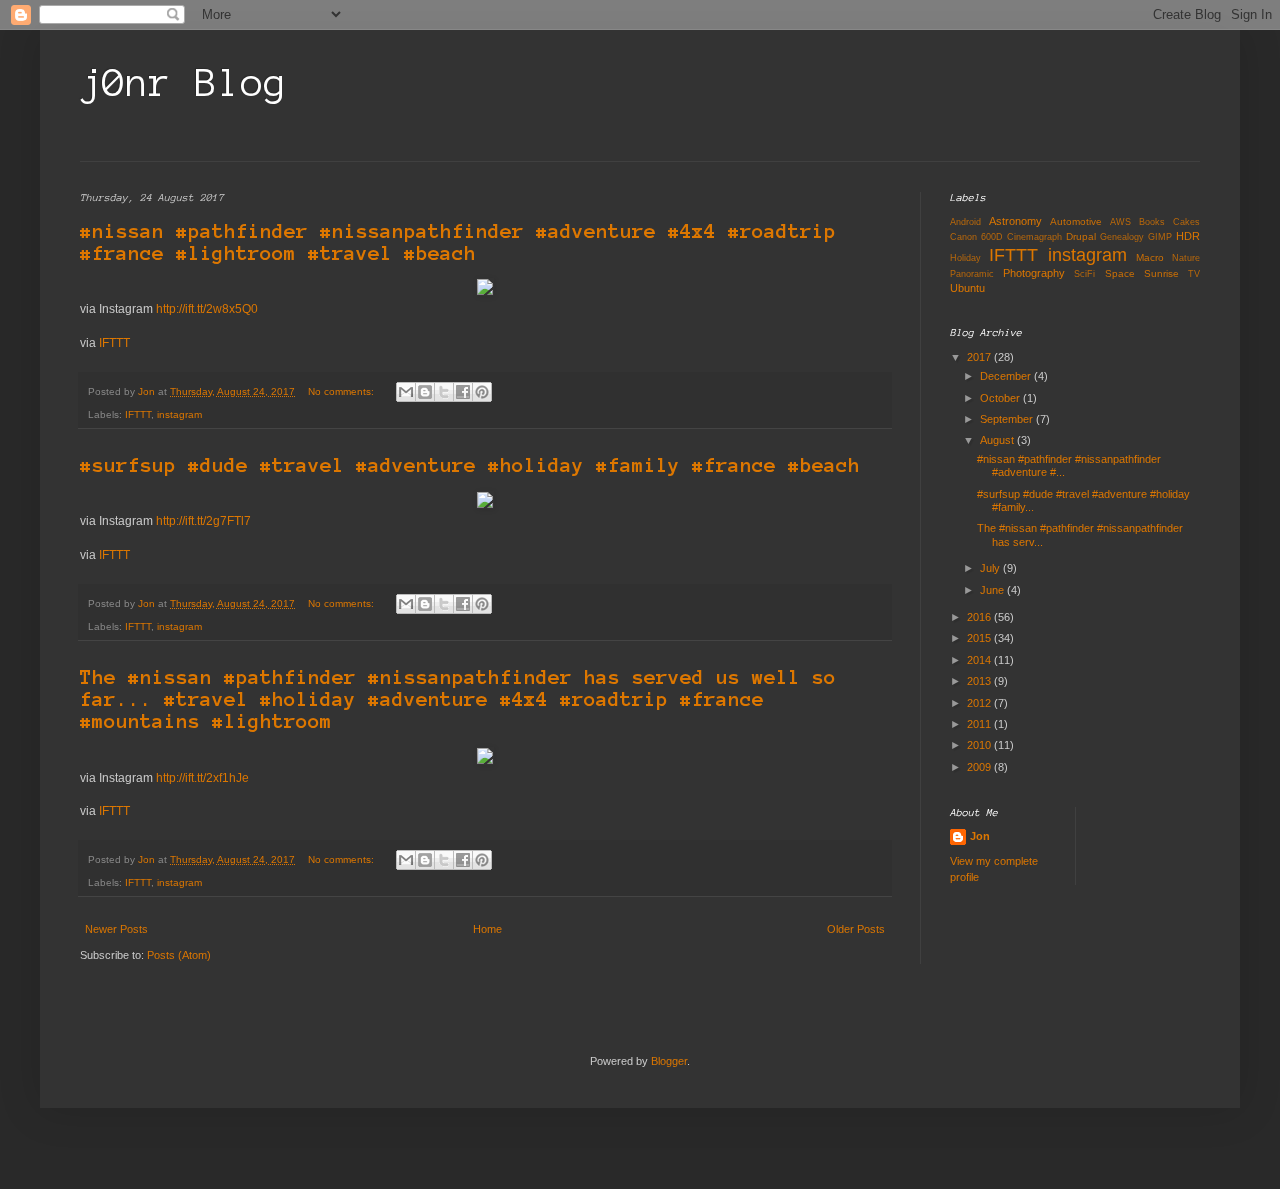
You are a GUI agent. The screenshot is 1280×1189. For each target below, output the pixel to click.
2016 (980, 617)
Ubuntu (967, 288)
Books (1152, 222)
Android (965, 222)
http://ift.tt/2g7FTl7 (203, 521)
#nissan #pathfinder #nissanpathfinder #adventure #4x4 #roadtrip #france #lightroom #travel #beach (458, 242)
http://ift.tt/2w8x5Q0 (207, 309)
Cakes (1186, 222)
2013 (980, 681)
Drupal (1081, 236)
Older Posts (856, 929)
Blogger (669, 1061)
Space (1120, 273)
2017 (980, 357)
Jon (980, 836)
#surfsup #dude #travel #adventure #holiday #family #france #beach (470, 465)
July (991, 568)
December (1007, 376)
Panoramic (972, 274)
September (1008, 419)
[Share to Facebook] (463, 392)
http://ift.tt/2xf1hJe (202, 778)
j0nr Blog (183, 83)
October (1001, 398)
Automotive (1076, 221)
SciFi (1084, 274)
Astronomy (1015, 221)
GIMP (1160, 237)
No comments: (342, 391)
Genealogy (1122, 237)
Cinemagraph (1034, 237)
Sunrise (1161, 273)
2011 (980, 724)
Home (487, 929)
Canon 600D (976, 237)
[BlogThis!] (425, 392)
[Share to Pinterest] (482, 392)
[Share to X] (444, 392)
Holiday (965, 258)
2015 (980, 638)
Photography (1034, 273)
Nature (1186, 258)
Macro (1150, 257)
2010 (980, 745)
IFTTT (114, 343)
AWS (1120, 222)
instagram (179, 414)
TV (1194, 274)
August (998, 440)
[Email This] (406, 392)
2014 (980, 660)
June (993, 590)
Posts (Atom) (179, 955)
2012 (980, 703)
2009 (980, 767)
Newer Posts (116, 929)
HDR (1188, 236)
